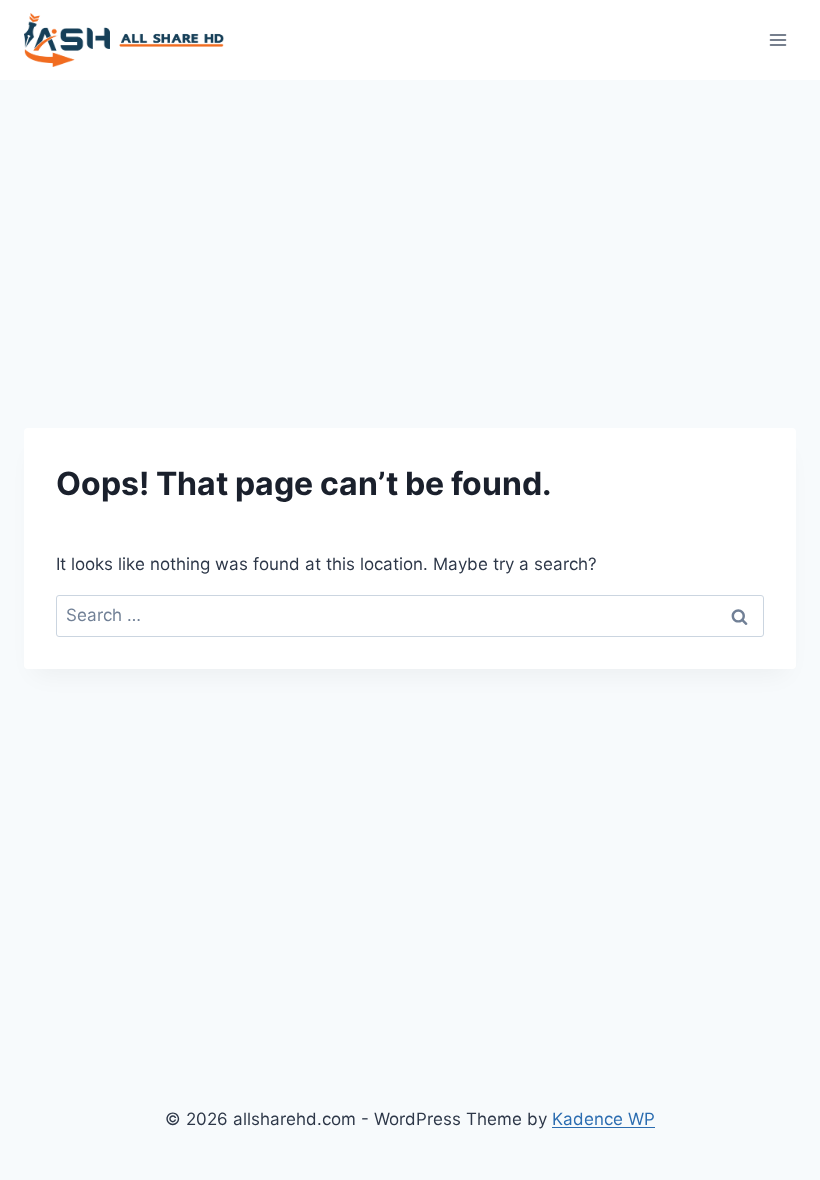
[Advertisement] (410, 230)
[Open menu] (777, 39)
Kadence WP (603, 1119)
